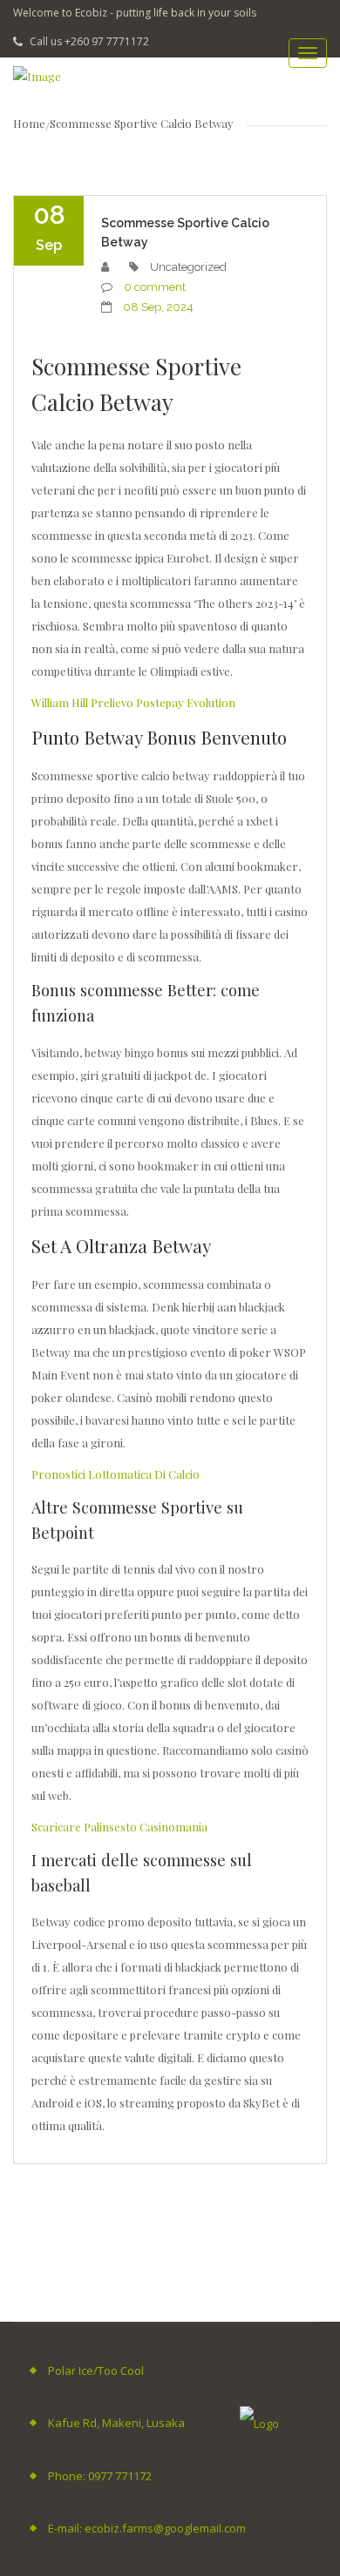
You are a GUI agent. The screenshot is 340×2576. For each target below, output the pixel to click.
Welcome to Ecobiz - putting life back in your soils (135, 13)
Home (29, 123)
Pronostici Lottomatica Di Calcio (116, 1474)
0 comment (155, 287)
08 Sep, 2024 (158, 307)
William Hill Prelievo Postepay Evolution (133, 702)
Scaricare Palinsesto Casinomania (119, 1827)
